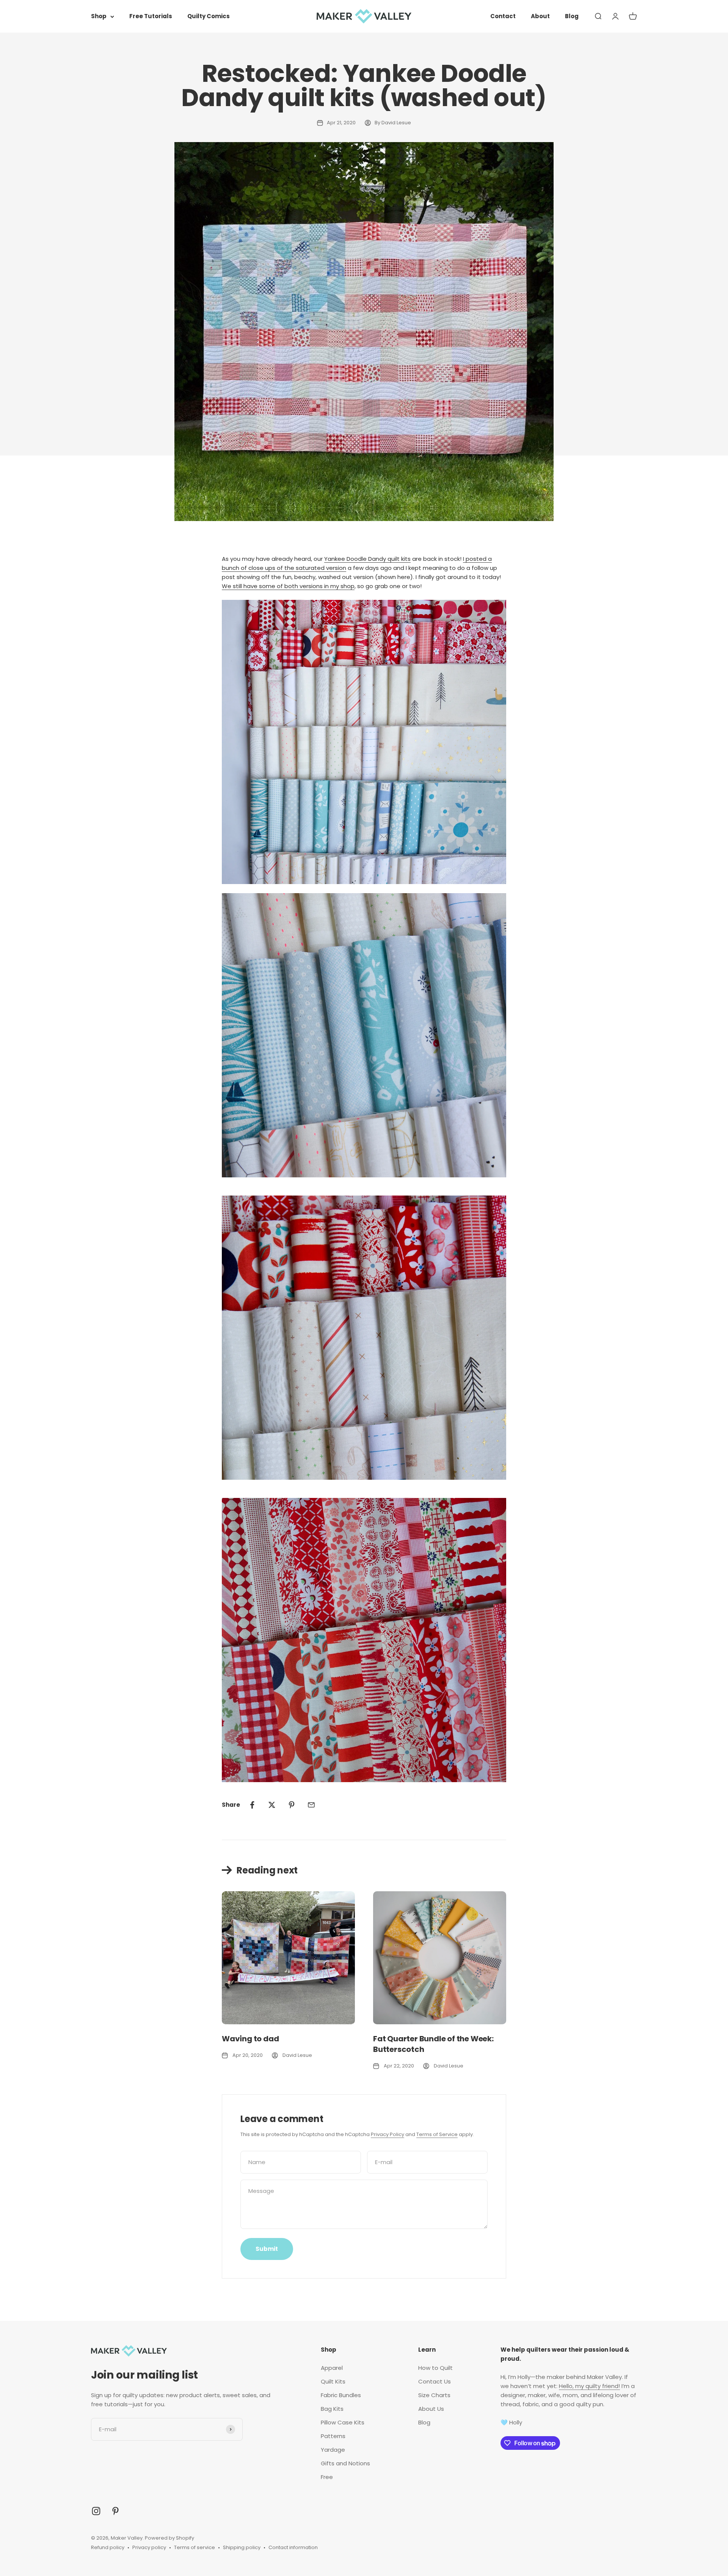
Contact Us (435, 2381)
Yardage (333, 2450)
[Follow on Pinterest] (115, 2511)
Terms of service (195, 2547)
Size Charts (434, 2395)
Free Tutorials (151, 16)
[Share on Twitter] (272, 1805)
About (540, 16)
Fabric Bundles (341, 2395)
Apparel (332, 2368)
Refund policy (108, 2547)
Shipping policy (242, 2547)
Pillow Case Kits (343, 2422)
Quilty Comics (209, 16)
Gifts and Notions (345, 2463)
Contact (503, 16)
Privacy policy (149, 2547)
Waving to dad (250, 2039)
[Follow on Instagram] (96, 2511)
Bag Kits (332, 2409)
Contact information (293, 2547)
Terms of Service (437, 2134)
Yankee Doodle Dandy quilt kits (367, 559)
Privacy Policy (388, 2134)
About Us (431, 2409)
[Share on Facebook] (252, 1805)
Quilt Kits (333, 2381)
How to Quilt (435, 2368)
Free (327, 2477)
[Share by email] (311, 1805)
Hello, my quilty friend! (589, 2386)
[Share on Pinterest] (292, 1805)
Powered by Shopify (169, 2538)
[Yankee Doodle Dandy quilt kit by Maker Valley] (364, 742)
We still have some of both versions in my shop (288, 586)
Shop (99, 16)
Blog (572, 16)
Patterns (333, 2436)
